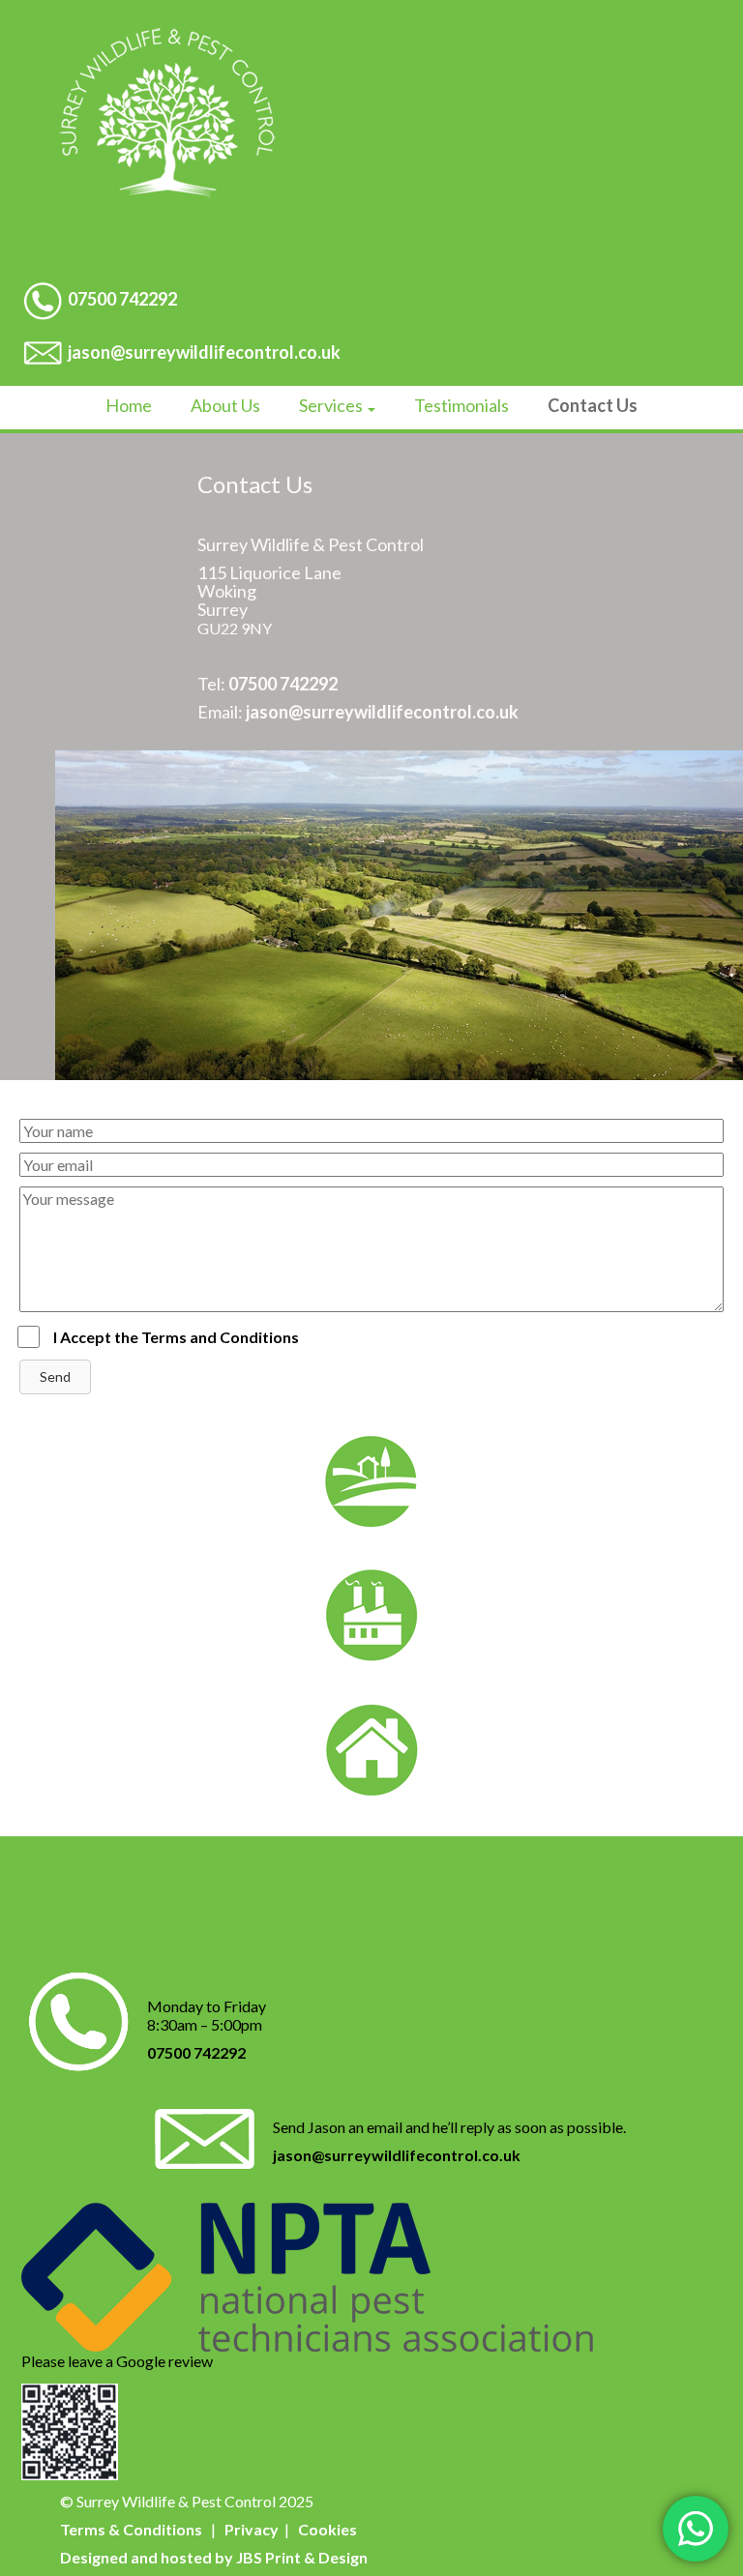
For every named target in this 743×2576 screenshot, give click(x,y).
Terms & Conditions (131, 2529)
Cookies (327, 2529)
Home (129, 406)
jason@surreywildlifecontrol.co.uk (204, 352)
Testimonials (461, 406)
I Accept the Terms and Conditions (176, 1337)
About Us (225, 406)
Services (332, 406)
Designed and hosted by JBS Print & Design (214, 2557)
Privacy (252, 2529)
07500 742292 (122, 299)
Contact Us (593, 406)
